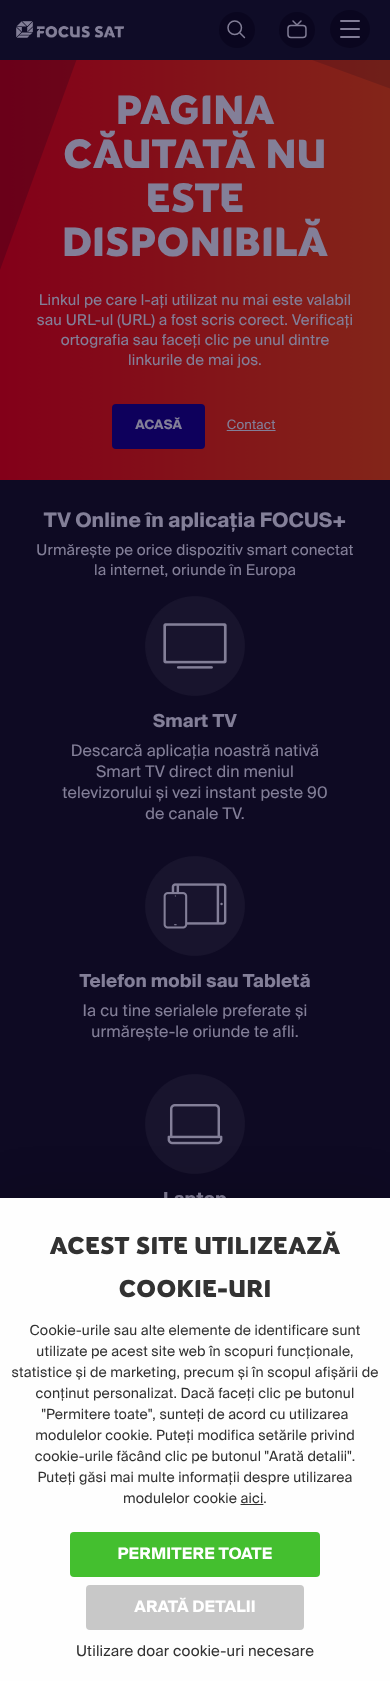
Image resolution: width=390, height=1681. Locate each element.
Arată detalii (195, 1606)
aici (252, 1499)
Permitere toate (195, 1553)
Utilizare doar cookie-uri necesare (195, 1651)
